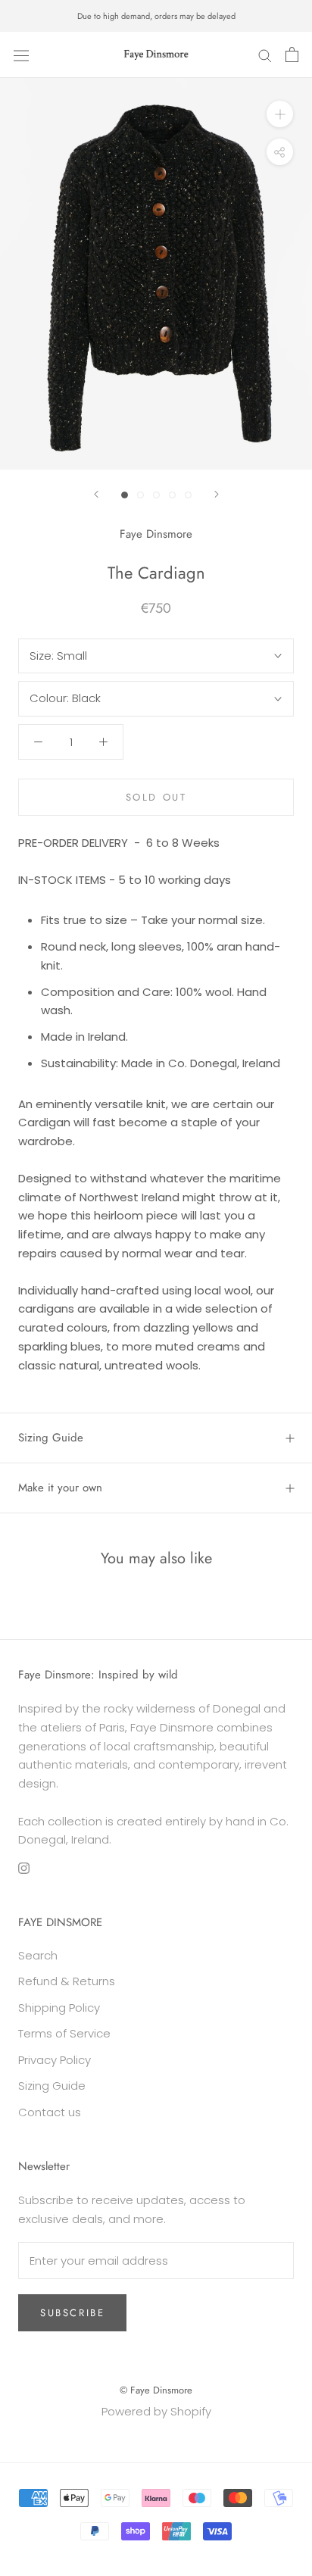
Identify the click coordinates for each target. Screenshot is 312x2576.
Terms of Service (64, 2033)
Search (38, 1955)
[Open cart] (292, 55)
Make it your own (60, 1488)
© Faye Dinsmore (156, 2390)
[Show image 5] (188, 495)
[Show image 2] (140, 495)
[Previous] (96, 494)
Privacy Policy (55, 2060)
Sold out (156, 797)
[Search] (265, 55)
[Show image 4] (172, 495)
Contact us (50, 2112)
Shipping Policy (59, 2008)
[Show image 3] (156, 495)
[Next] (217, 494)
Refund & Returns (67, 1981)
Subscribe (72, 2313)
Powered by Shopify (156, 2411)
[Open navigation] (21, 55)
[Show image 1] (125, 495)
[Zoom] (280, 113)
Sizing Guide (51, 1438)
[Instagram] (24, 1867)
